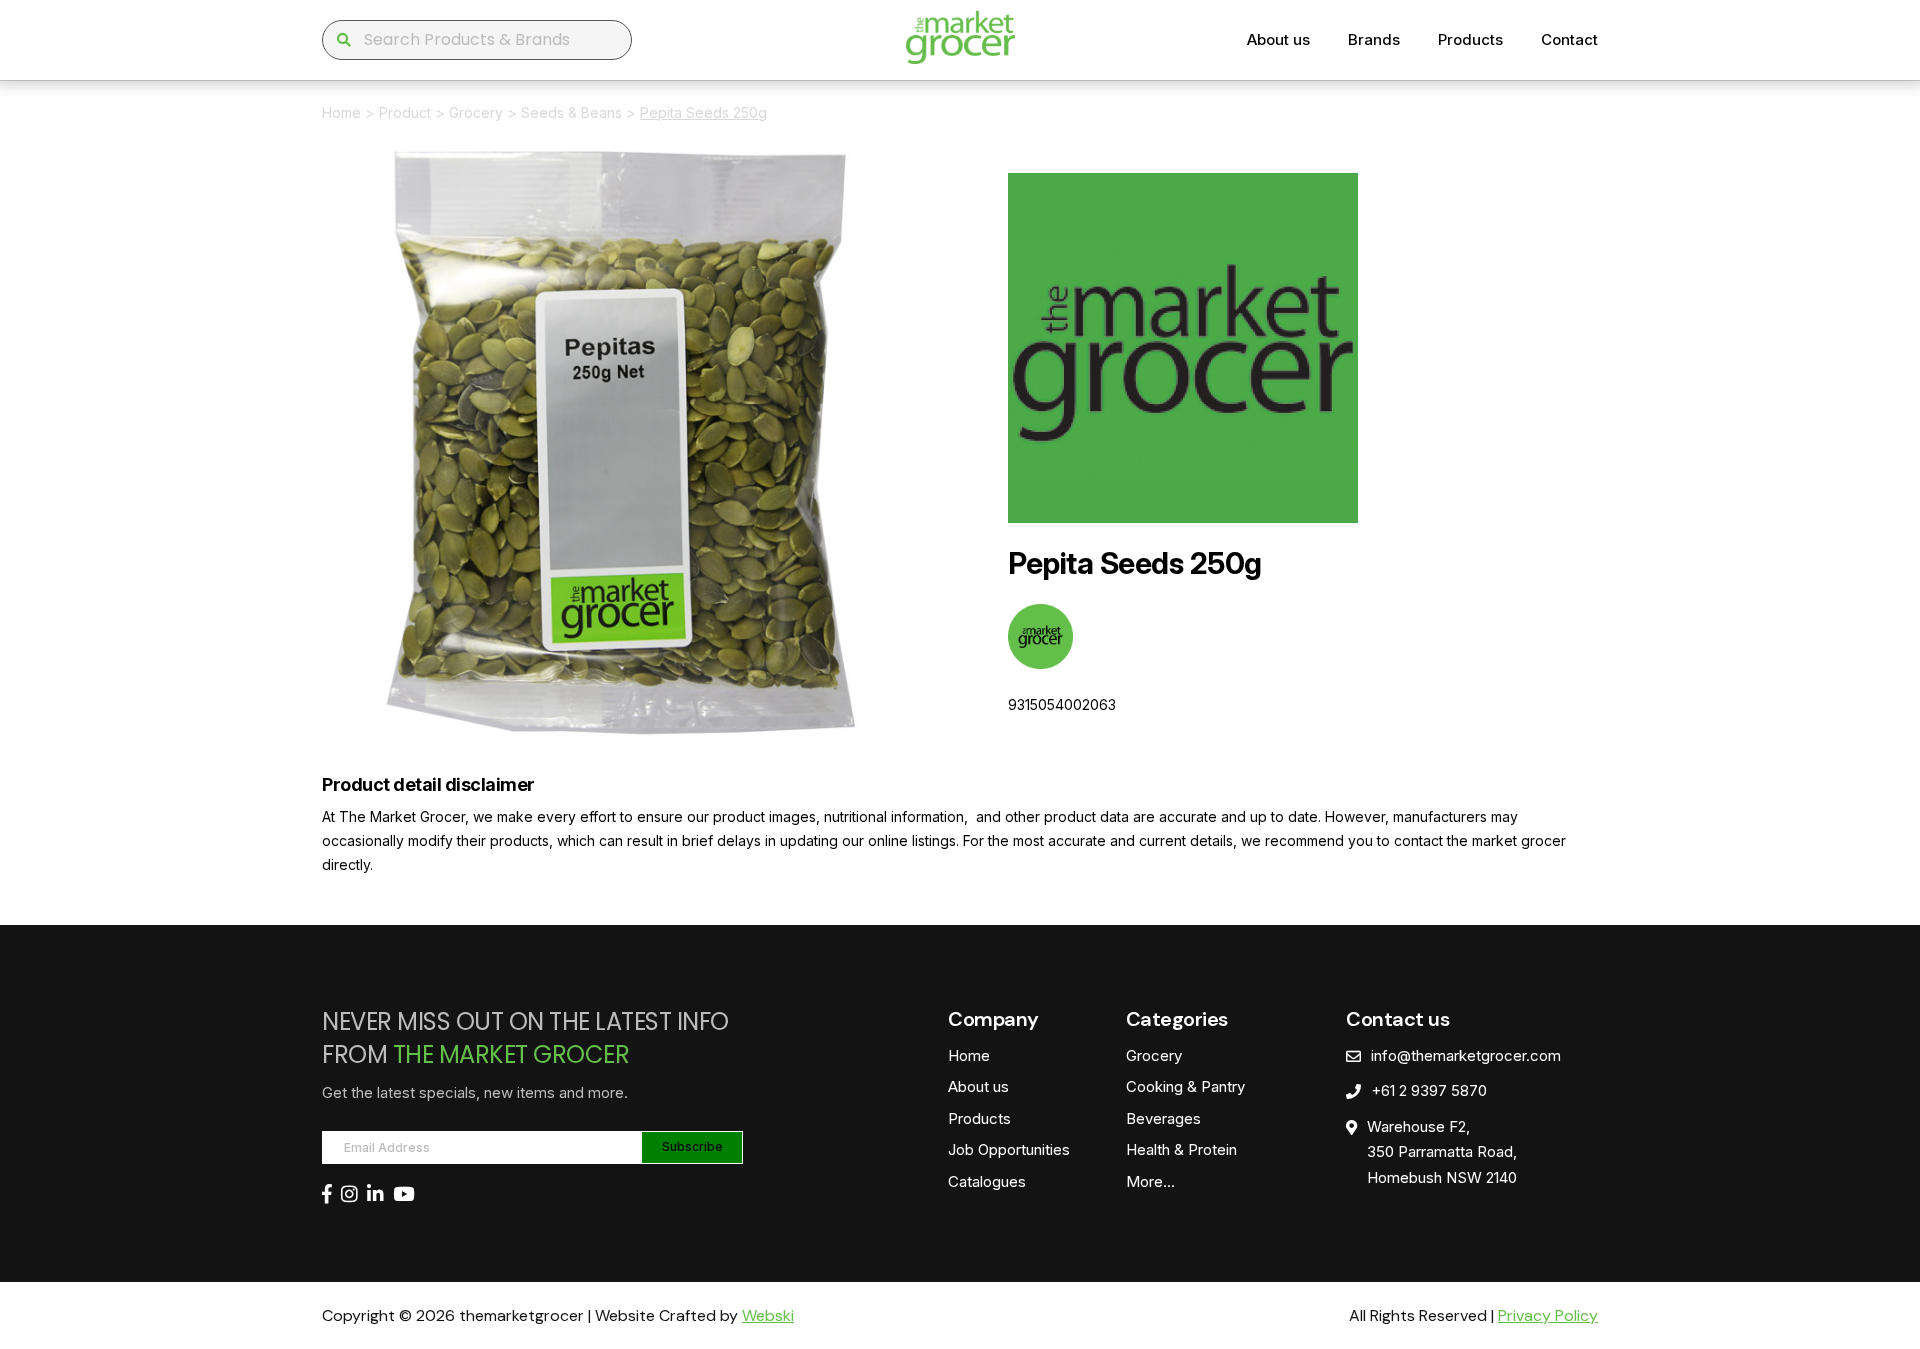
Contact (1569, 39)
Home (341, 112)
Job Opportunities (1009, 1149)
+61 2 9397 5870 (1429, 1090)
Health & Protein (1181, 1149)
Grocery (476, 112)
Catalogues (987, 1181)
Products (1470, 39)
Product (405, 112)
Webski (768, 1315)
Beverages (1163, 1118)
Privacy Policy (1548, 1315)
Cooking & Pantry (1185, 1086)
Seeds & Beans (571, 112)
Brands (1374, 39)
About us (1278, 39)
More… (1150, 1181)
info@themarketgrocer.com (1466, 1055)
